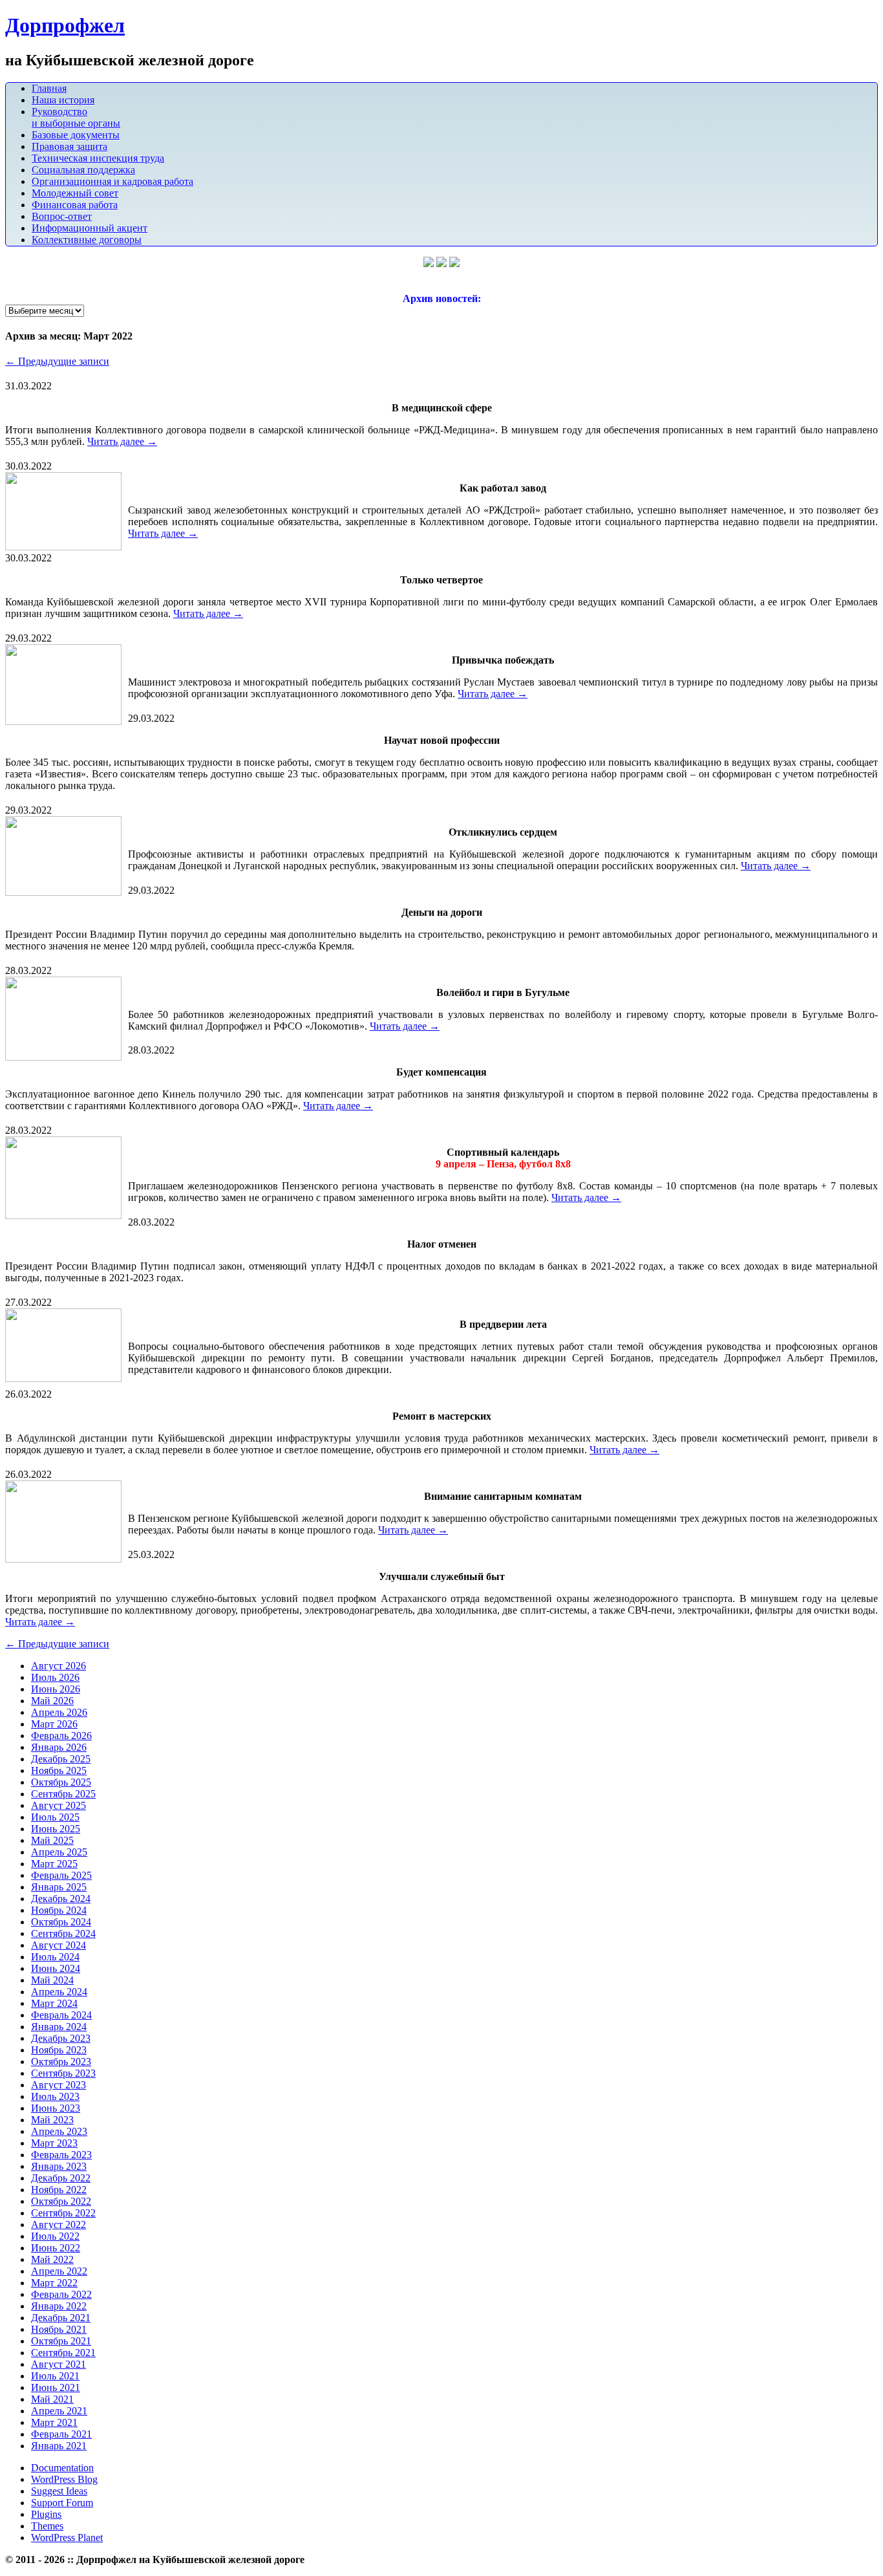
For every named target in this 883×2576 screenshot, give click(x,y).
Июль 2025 (55, 1817)
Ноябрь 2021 (59, 2329)
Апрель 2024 (59, 1992)
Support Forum (62, 2503)
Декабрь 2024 (61, 1899)
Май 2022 (52, 2259)
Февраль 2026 (61, 1736)
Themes (47, 2526)
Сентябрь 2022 (63, 2213)
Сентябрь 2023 (63, 2073)
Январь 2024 (59, 2027)
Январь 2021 (59, 2446)
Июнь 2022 (56, 2248)
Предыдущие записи (57, 361)
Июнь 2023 (56, 2108)
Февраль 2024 (61, 2015)
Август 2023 (59, 2085)
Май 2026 (52, 1701)
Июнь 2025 (56, 1829)
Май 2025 (52, 1840)
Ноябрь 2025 (59, 1770)
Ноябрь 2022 (59, 2190)
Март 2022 (54, 2283)
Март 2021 (54, 2422)
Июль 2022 (55, 2236)
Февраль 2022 (61, 2294)
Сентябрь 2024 (63, 1933)
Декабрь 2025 (61, 1759)
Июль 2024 (55, 1957)
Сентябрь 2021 (63, 2353)
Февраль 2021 (61, 2434)
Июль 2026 (55, 1677)
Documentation (62, 2468)
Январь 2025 (59, 1887)
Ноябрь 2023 (59, 2050)
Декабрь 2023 (61, 2038)
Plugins (46, 2514)
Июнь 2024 (56, 1968)
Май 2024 (52, 1980)
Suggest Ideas (59, 2491)
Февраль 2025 (61, 1875)
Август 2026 (59, 1666)
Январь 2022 (59, 2306)
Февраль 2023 (61, 2155)
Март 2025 (54, 1864)
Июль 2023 (55, 2096)
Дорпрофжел (65, 25)
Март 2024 (54, 2003)
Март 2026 (54, 1724)
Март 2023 (54, 2143)
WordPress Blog (64, 2479)
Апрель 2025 (59, 1852)
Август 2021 (59, 2364)
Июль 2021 (55, 2376)
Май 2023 (52, 2120)
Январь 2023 (59, 2166)
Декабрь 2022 (61, 2178)
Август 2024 (59, 1945)
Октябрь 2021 (61, 2341)
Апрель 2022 (59, 2271)
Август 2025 (59, 1805)
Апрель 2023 (59, 2131)
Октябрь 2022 (61, 2201)
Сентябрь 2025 (63, 1794)
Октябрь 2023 (61, 2062)
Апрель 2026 (59, 1712)
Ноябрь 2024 (59, 1910)
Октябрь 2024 (61, 1922)
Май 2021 (52, 2399)
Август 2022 (59, 2224)
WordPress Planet (67, 2538)
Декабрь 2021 (61, 2318)
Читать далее (122, 441)
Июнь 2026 (56, 1689)
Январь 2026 (59, 1747)
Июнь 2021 (56, 2387)
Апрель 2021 (59, 2411)
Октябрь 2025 (61, 1782)
